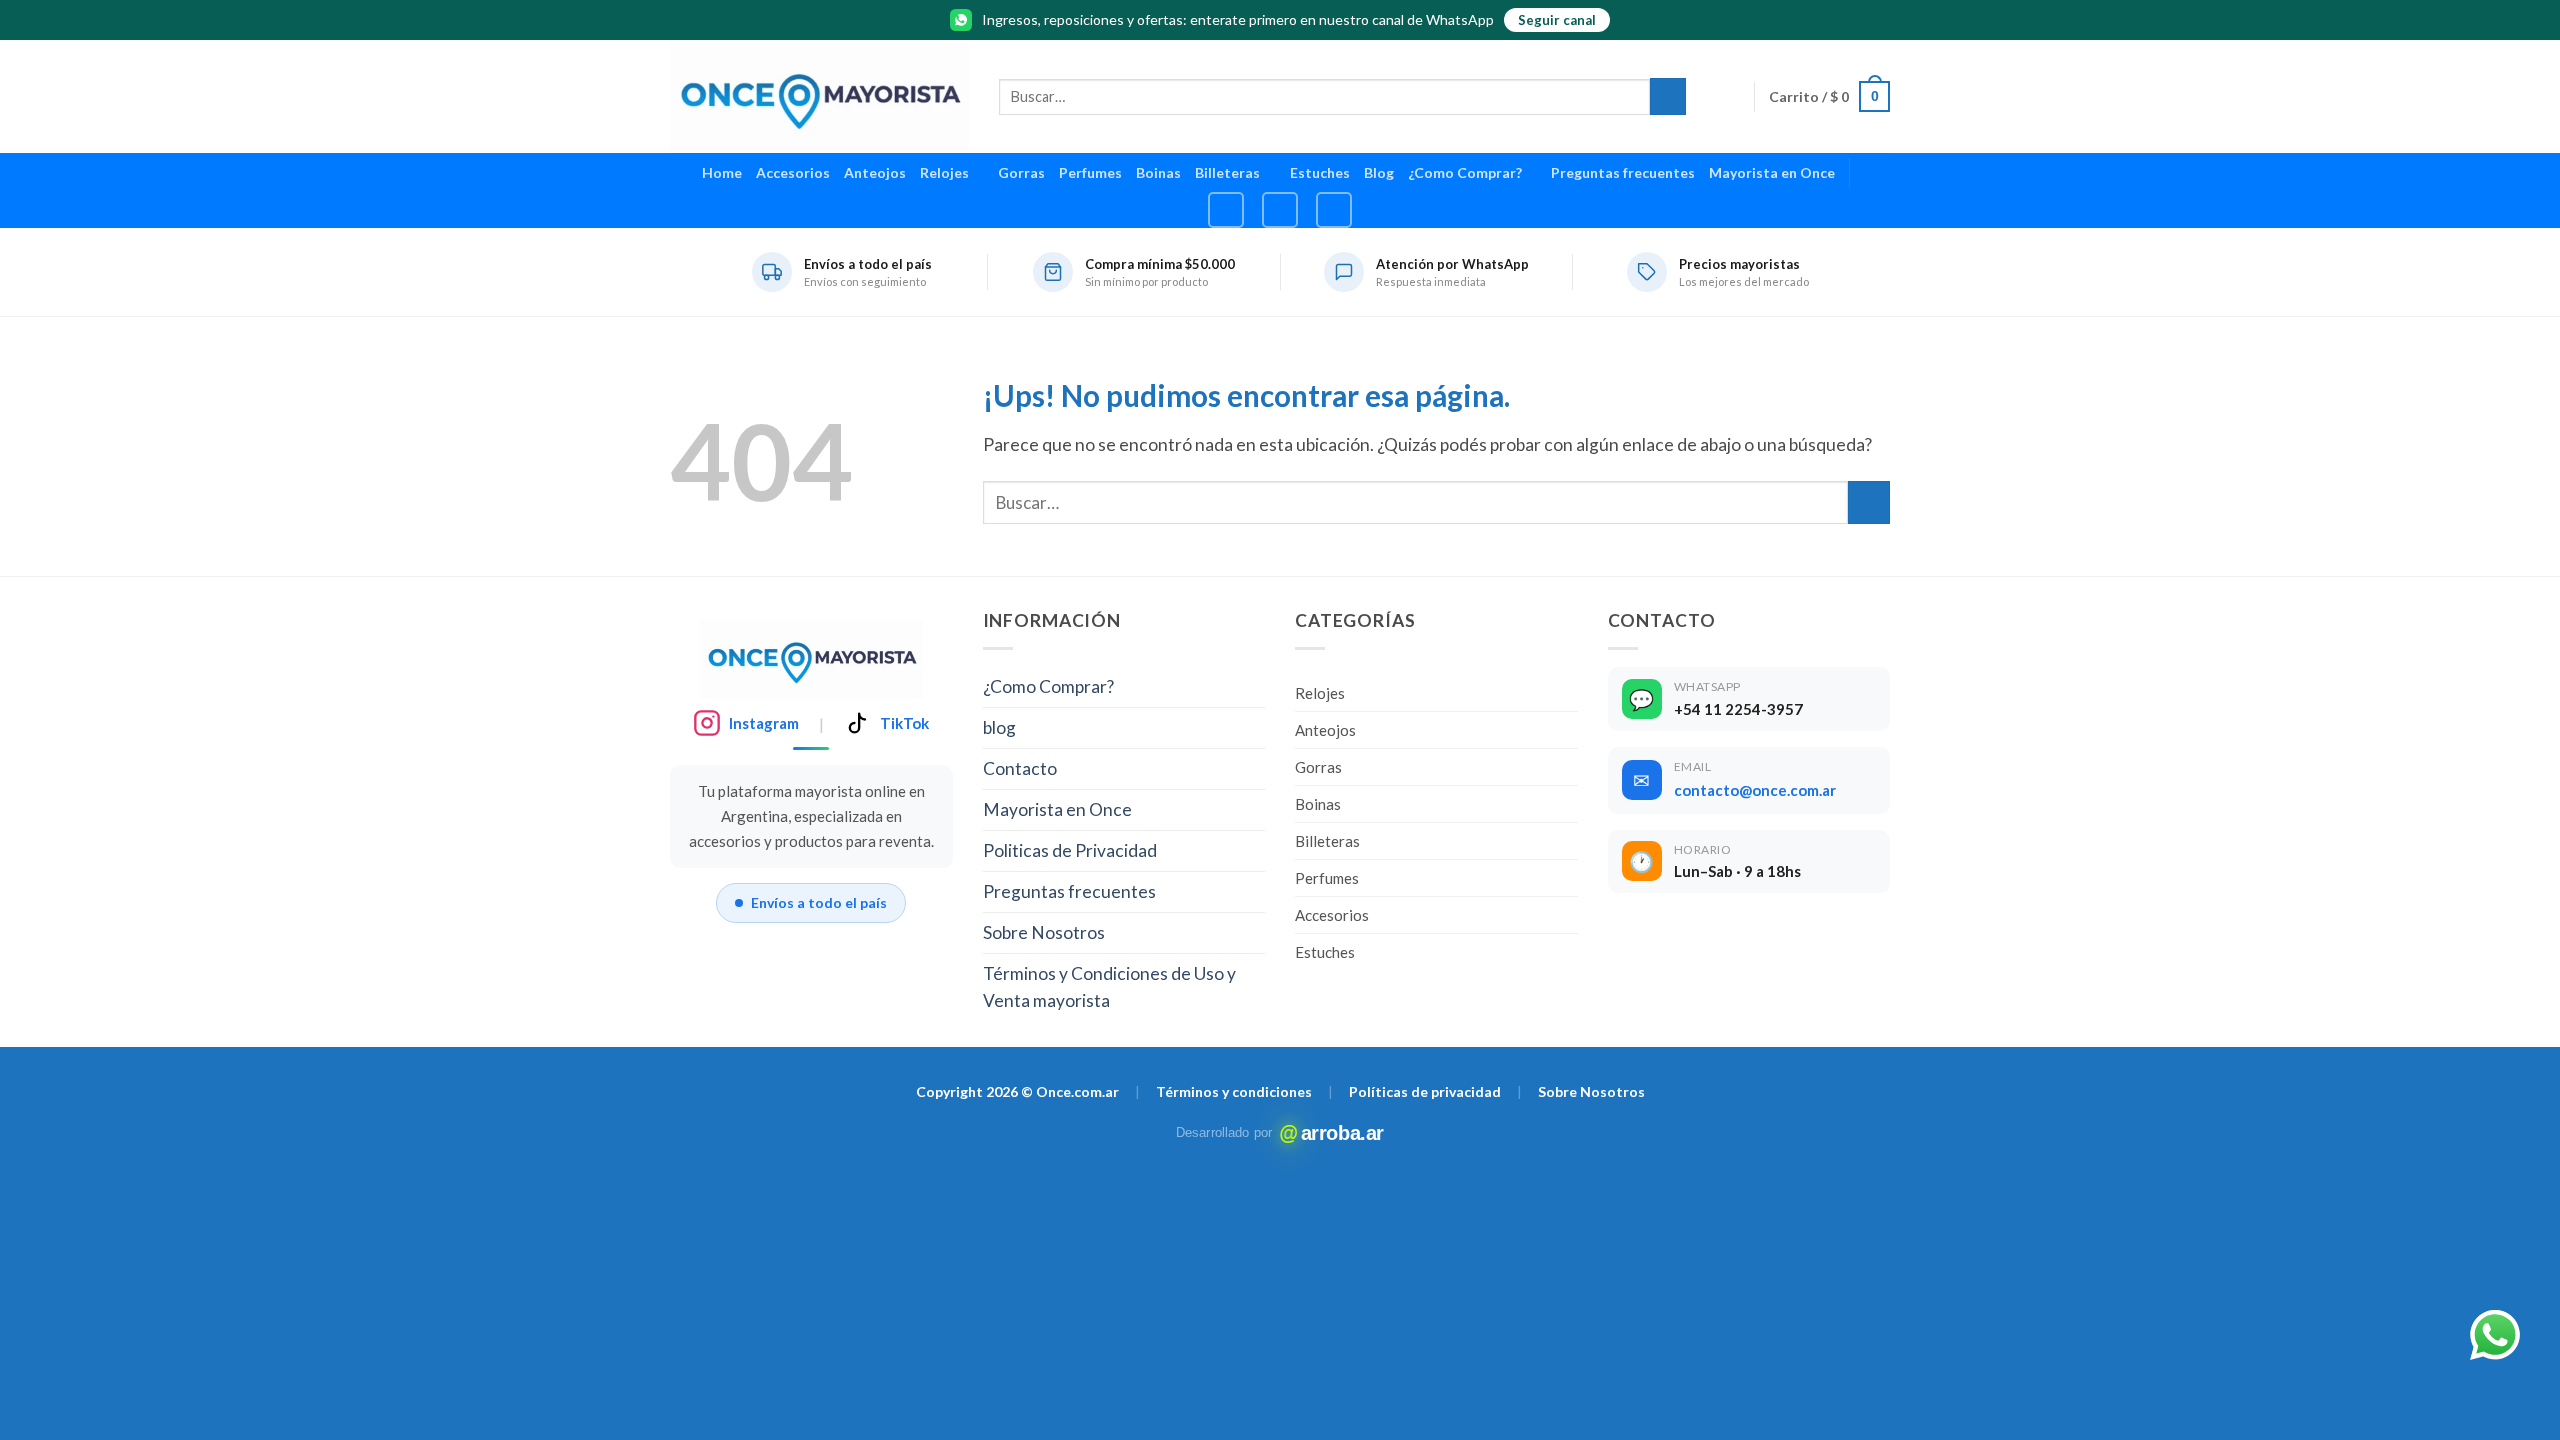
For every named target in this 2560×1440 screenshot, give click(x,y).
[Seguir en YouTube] (1334, 210)
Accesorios (793, 172)
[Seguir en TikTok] (1280, 210)
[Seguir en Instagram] (1226, 210)
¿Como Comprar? (1465, 172)
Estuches (1320, 172)
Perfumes (1090, 172)
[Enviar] (1668, 96)
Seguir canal (1557, 20)
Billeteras (1227, 172)
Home (722, 172)
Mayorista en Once (1772, 172)
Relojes (944, 172)
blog (999, 727)
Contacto (1020, 768)
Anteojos (875, 172)
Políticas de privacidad (1425, 1091)
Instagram (764, 723)
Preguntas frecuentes (1623, 172)
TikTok (904, 723)
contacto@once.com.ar (1755, 790)
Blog (1379, 172)
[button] (1829, 96)
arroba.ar (1333, 1133)
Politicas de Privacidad (1070, 850)
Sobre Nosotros (1044, 932)
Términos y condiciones (1234, 1091)
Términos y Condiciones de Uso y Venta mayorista (1109, 987)
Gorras (1021, 172)
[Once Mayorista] (819, 96)
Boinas (1158, 172)
